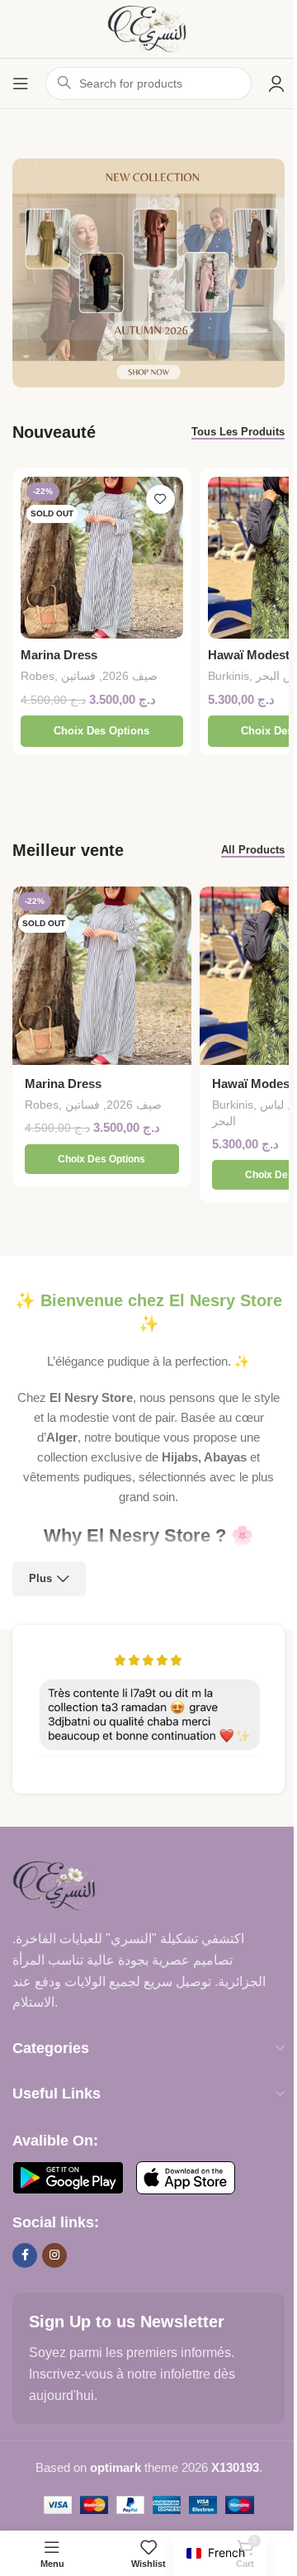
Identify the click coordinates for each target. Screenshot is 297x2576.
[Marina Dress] (102, 558)
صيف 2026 (130, 676)
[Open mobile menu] (21, 83)
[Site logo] (148, 28)
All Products (253, 850)
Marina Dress (59, 655)
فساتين (78, 676)
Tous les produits (238, 432)
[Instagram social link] (54, 2255)
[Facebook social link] (25, 2255)
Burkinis (229, 676)
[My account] (276, 83)
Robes (38, 676)
